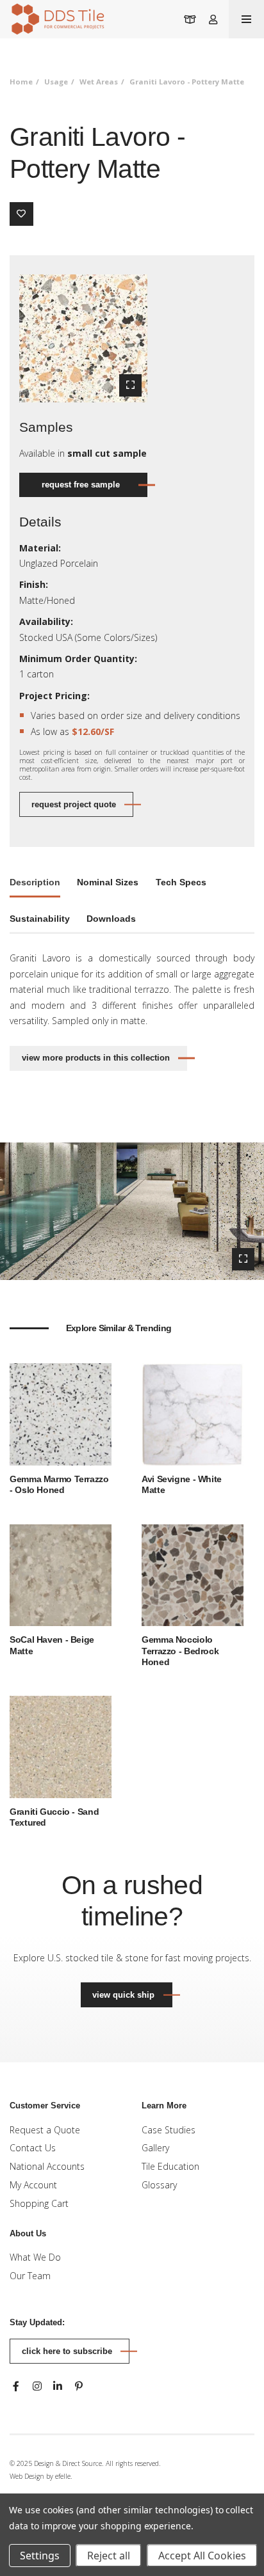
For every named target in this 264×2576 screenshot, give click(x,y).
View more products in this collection (96, 1058)
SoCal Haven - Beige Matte (52, 1645)
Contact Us (33, 2148)
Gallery (155, 2148)
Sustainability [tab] (40, 919)
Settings (40, 2556)
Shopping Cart (39, 2203)
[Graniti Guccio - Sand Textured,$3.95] (61, 1746)
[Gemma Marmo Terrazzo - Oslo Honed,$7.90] (61, 1413)
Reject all (109, 2556)
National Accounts (47, 2166)
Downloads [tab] (111, 919)
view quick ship (132, 1995)
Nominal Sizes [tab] (108, 882)
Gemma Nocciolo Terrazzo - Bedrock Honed (180, 1651)
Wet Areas (99, 82)
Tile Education (170, 2166)
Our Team (30, 2276)
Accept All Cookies (202, 2556)
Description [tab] (35, 882)
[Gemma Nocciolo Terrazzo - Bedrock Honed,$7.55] (193, 1574)
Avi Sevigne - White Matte (182, 1485)
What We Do (35, 2257)
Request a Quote (45, 2130)
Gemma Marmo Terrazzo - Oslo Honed (59, 1485)
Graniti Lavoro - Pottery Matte (187, 82)
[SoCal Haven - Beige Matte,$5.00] (61, 1574)
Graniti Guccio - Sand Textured (54, 1817)
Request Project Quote (74, 804)
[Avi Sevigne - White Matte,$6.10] (193, 1413)
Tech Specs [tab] (181, 882)
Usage (56, 82)
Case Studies (169, 2130)
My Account (33, 2185)
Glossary (159, 2185)
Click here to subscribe (67, 2351)
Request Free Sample (81, 485)
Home (21, 82)
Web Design (27, 2476)
